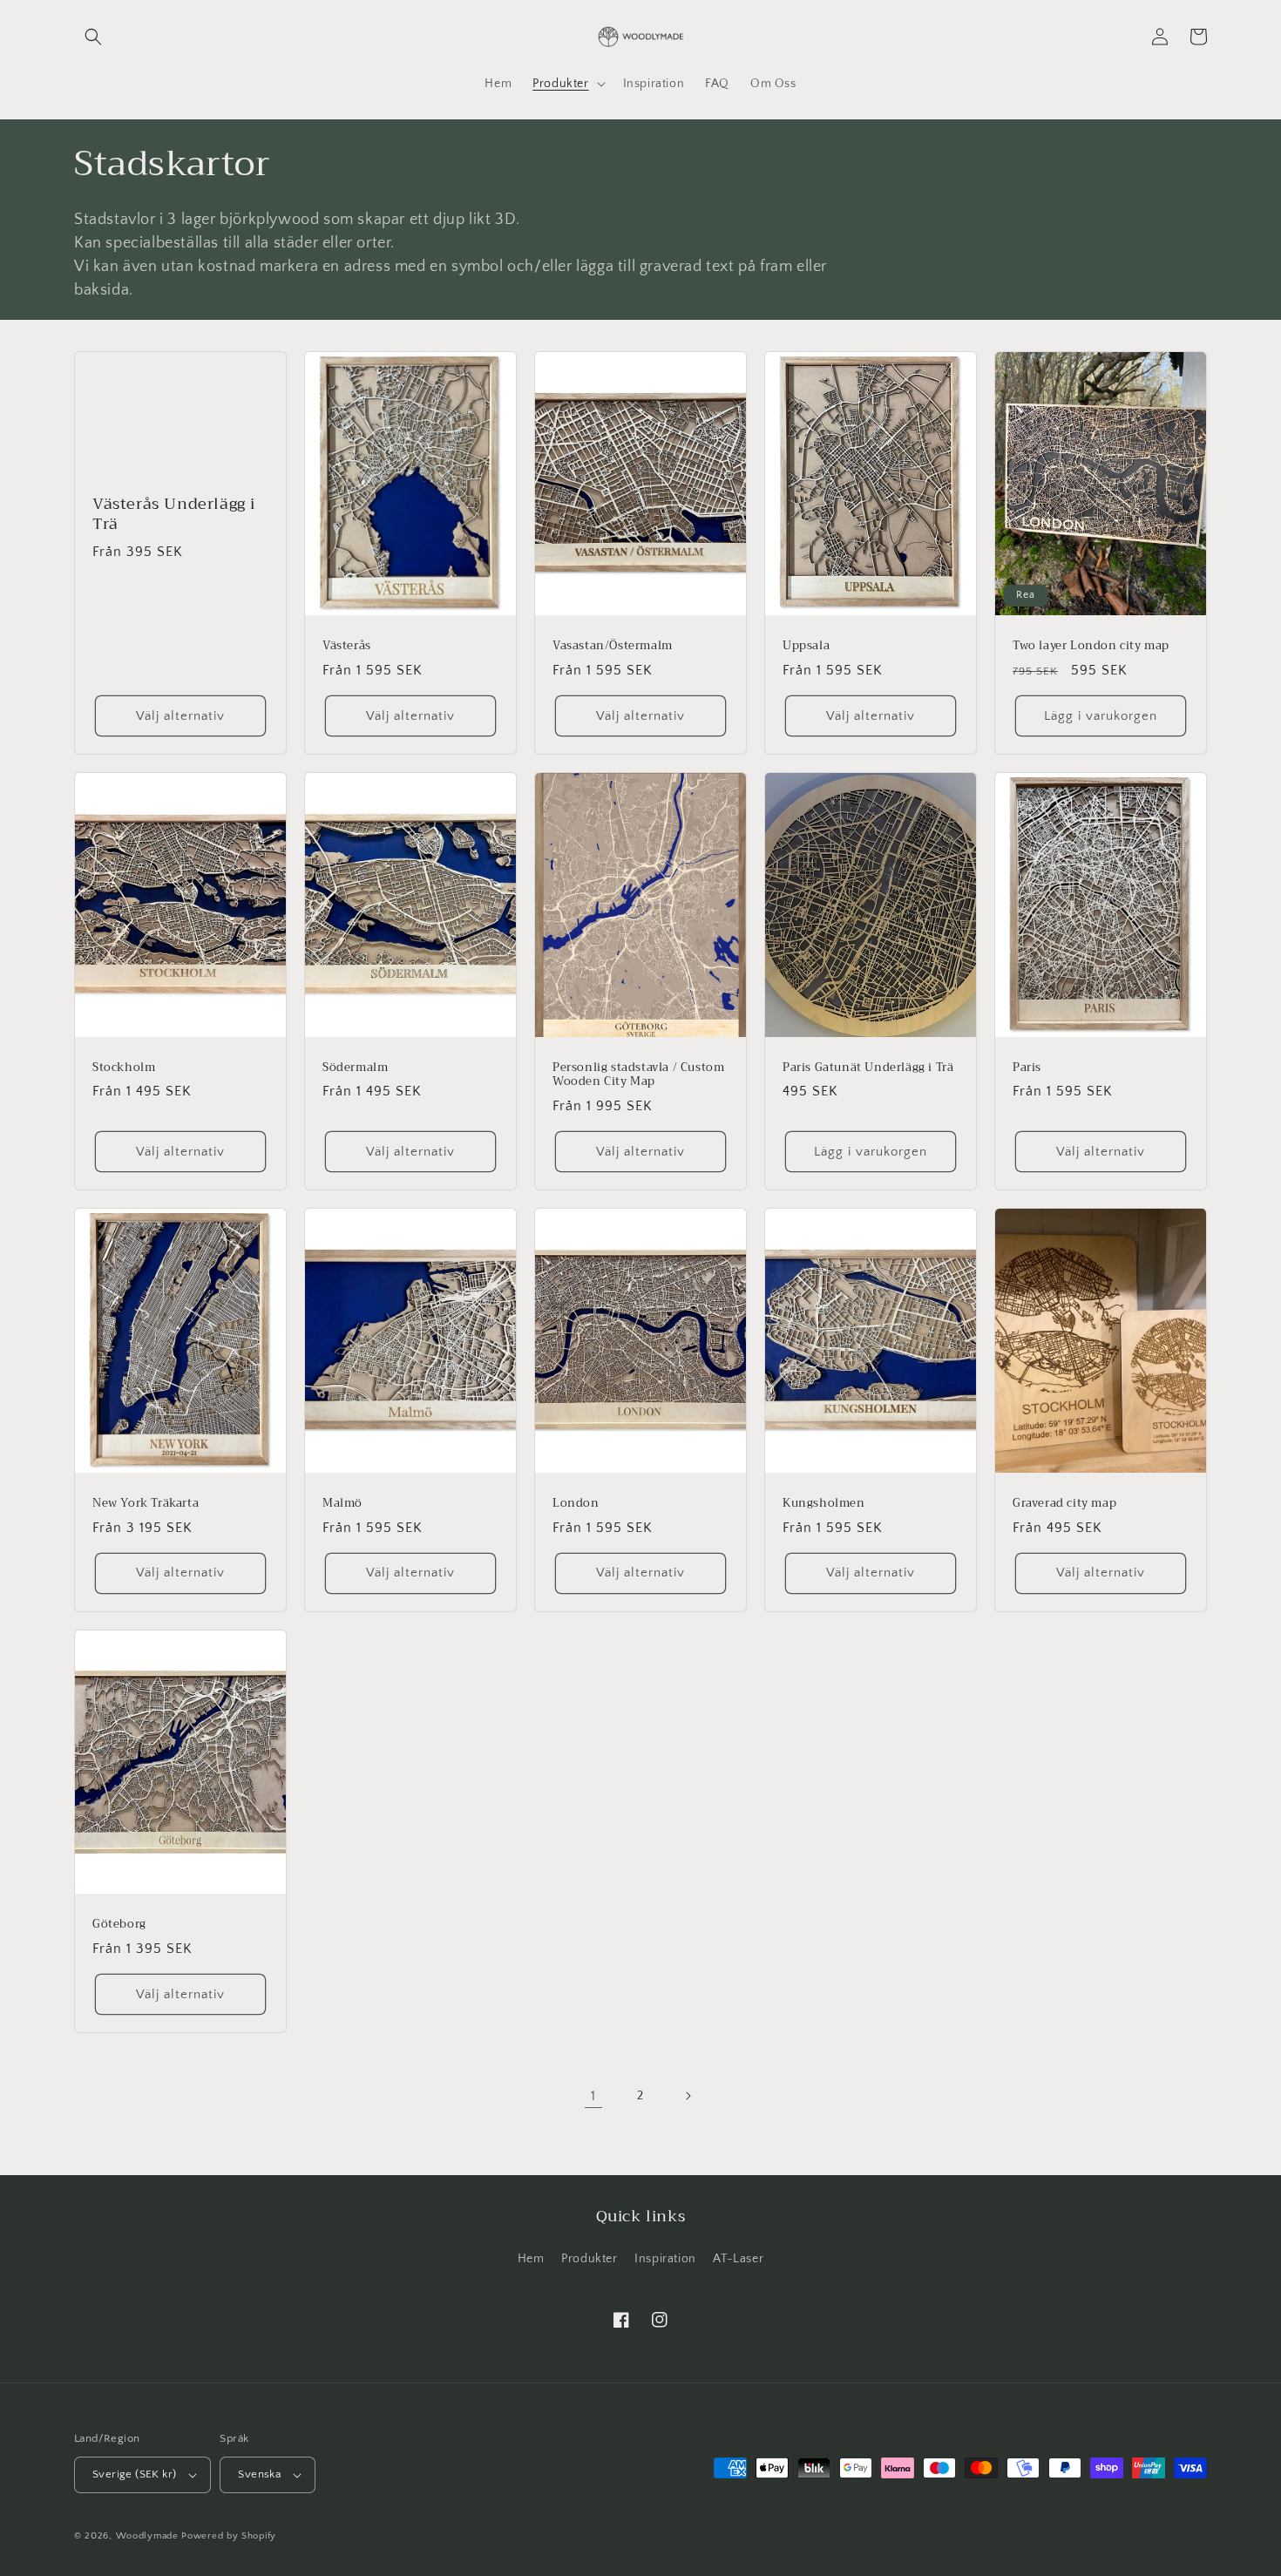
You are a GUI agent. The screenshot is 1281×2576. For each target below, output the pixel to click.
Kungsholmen (824, 1504)
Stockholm (124, 1068)
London (576, 1504)
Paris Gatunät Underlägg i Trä (868, 1068)
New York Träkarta (146, 1504)
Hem (531, 2259)
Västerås (347, 646)
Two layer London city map (1091, 646)
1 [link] (593, 2096)
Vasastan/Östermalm (613, 646)
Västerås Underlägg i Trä (174, 515)
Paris (1027, 1068)
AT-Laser (738, 2259)
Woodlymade (147, 2536)
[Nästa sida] (688, 2096)
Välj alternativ (180, 716)
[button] (93, 37)
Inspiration (665, 2259)
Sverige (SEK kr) (134, 2474)
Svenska (259, 2474)
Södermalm (355, 1068)
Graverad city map (1064, 1504)
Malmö (342, 1504)
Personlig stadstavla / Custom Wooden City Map (638, 1075)
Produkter (589, 2259)
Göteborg (119, 1925)
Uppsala (806, 646)
